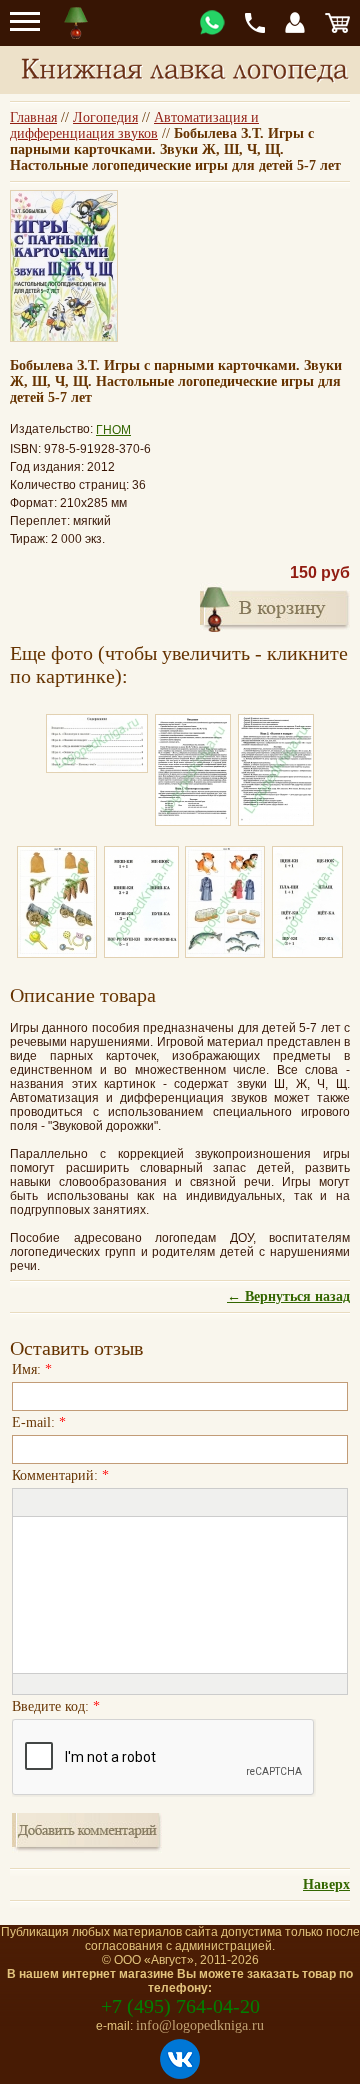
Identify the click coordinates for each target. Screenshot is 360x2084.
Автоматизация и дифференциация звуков (134, 125)
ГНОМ (113, 430)
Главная (33, 117)
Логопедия (105, 117)
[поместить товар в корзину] (275, 607)
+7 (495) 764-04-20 (180, 2006)
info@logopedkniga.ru (200, 2025)
